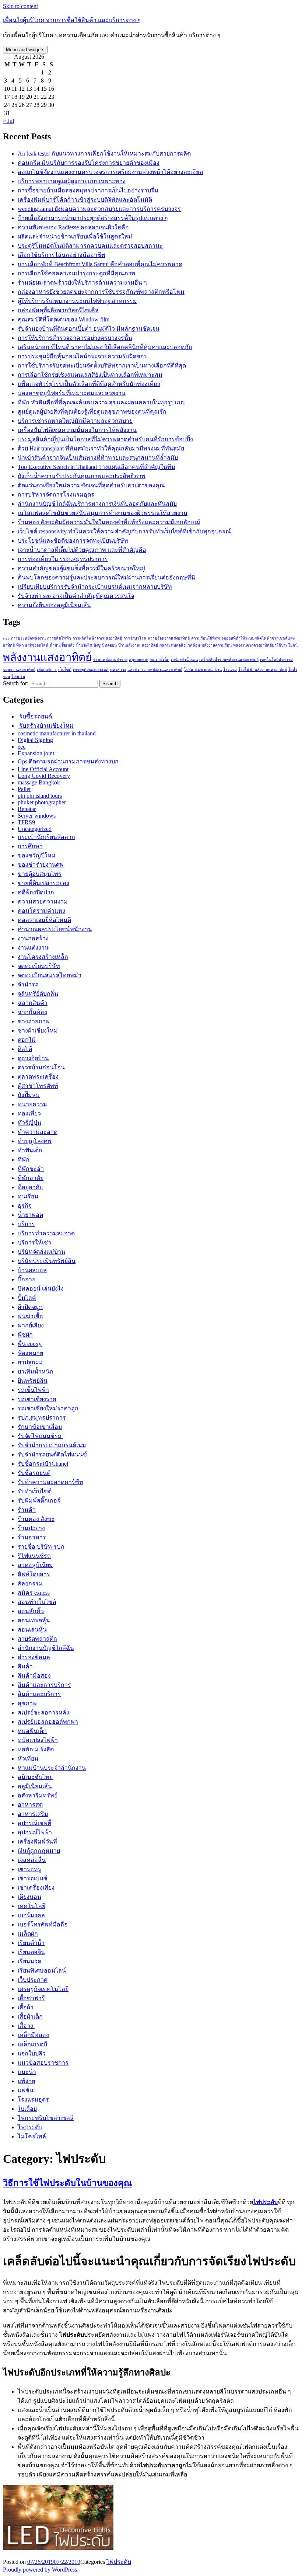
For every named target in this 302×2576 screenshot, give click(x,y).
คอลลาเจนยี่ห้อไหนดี (44, 920)
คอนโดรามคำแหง (41, 911)
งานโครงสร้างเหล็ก (43, 957)
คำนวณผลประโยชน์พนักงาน (55, 929)
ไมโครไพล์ (32, 2136)
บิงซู (97, 645)
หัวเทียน (28, 1759)
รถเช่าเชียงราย (37, 1399)
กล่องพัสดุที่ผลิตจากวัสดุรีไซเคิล (58, 310)
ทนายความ (32, 1104)
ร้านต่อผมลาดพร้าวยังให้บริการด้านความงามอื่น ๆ (82, 283)
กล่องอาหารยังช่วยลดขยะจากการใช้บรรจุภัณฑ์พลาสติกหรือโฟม (101, 292)
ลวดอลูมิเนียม (35, 1565)
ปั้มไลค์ (27, 1298)
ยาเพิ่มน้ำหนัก (36, 1371)
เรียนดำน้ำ (31, 1943)
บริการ (26, 1224)
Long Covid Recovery (44, 776)
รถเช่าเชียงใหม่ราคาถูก (48, 1408)
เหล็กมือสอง (33, 2035)
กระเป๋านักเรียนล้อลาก (46, 837)
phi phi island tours (40, 796)
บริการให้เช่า (34, 1242)
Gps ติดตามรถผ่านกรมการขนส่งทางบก (68, 761)
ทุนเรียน (28, 1196)
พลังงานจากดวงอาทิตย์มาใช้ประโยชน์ (265, 645)
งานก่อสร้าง (33, 938)
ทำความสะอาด (38, 1132)
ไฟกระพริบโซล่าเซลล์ (46, 2118)
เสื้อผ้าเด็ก (30, 2017)
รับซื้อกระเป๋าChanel (43, 1464)
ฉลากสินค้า (33, 1003)
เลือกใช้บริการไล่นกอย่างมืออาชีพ (62, 255)
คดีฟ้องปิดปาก (36, 892)
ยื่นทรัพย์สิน (33, 1381)
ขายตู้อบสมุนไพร (40, 874)
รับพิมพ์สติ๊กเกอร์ (39, 1501)
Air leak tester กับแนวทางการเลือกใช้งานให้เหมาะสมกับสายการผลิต (104, 154)
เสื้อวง (26, 2026)
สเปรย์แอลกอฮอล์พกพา (48, 1722)
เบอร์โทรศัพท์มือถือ (43, 1924)
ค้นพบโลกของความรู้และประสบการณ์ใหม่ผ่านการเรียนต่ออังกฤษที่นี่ (106, 577)
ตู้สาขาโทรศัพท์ (38, 1086)
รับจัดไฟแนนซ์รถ (40, 1436)
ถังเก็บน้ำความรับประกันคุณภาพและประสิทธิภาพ (82, 476)
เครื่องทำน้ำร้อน (184, 660)
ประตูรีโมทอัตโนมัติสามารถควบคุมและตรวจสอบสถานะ (90, 246)
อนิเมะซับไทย (35, 1777)
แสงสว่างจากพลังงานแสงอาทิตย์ (155, 670)
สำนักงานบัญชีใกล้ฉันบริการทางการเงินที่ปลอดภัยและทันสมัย (97, 504)
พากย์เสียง (31, 1325)
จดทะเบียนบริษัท (39, 966)
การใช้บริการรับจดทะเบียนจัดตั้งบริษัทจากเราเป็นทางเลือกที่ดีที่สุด (102, 365)
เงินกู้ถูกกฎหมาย (39, 1851)
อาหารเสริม (33, 1814)
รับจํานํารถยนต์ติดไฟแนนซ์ (52, 1454)
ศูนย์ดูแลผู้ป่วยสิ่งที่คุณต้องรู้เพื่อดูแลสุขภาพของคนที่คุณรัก (92, 412)
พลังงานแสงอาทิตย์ (47, 657)
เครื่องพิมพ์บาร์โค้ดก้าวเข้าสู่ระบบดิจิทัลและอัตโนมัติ (85, 200)
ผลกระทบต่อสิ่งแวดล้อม (180, 645)
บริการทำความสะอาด (46, 1233)
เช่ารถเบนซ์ (33, 1878)
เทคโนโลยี (31, 1906)
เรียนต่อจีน (31, 1952)
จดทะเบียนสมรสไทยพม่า (50, 975)
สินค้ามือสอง (34, 1676)
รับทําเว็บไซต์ (35, 1491)
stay (6, 638)
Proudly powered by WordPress (40, 2570)
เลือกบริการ (47, 670)
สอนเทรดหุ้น (34, 1620)
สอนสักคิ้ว (31, 1611)
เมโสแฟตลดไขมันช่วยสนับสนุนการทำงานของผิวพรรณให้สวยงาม (103, 513)
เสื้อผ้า (26, 2007)
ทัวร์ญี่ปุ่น (29, 1123)
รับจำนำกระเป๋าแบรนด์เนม (52, 1445)
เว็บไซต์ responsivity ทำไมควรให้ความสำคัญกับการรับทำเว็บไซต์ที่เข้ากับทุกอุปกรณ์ (124, 531)
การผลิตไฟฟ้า (59, 638)
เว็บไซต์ (65, 670)
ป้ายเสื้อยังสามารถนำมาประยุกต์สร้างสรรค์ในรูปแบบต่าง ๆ (93, 218)
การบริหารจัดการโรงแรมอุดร (56, 495)
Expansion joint (36, 753)
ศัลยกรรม (30, 1583)
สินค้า (25, 1666)
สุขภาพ (27, 1703)
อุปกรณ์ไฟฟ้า (35, 1832)
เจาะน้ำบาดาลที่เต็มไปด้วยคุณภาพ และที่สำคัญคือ (82, 550)
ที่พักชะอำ (31, 1169)
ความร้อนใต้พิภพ (206, 638)
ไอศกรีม (18, 677)
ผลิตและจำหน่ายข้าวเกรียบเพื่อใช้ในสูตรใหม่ (75, 236)
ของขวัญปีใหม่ (37, 855)
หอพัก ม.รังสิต (36, 1749)
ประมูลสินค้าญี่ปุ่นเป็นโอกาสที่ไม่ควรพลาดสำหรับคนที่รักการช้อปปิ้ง (105, 439)
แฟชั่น (26, 2090)
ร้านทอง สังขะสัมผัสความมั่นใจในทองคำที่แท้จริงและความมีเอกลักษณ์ (109, 522)
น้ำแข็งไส (84, 645)
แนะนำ (27, 2072)
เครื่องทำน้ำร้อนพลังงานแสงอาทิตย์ (229, 660)
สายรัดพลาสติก (37, 1639)
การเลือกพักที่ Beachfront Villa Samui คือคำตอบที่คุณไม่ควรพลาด (100, 264)
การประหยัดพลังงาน (28, 638)
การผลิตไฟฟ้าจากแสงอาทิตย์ (97, 638)
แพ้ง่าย (26, 2081)
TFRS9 (26, 822)
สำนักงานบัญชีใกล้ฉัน (46, 1648)
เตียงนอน (29, 1897)
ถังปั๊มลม (29, 1095)
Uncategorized (35, 829)
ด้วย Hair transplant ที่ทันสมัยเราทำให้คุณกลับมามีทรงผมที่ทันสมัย (101, 448)
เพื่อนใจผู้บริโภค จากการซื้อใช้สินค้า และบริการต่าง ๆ (72, 20)
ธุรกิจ (25, 1206)
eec (22, 747)
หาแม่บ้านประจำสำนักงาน (52, 1768)
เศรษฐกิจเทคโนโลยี (43, 1989)
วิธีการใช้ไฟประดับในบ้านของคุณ (67, 2183)
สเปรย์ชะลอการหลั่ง (43, 1712)
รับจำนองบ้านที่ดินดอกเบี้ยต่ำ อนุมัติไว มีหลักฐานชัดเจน (89, 329)
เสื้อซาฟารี (31, 1998)
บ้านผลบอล (32, 1270)
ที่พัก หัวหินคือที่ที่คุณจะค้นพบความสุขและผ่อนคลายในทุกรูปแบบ (102, 402)
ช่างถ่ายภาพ (34, 1021)
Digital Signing (35, 740)
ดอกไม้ (27, 1040)
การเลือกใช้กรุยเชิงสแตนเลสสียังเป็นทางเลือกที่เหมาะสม (90, 375)
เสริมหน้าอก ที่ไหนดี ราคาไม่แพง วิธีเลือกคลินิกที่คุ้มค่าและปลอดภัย (105, 347)
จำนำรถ (28, 984)
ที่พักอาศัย (31, 1178)
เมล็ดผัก (28, 1934)
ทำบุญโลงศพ (35, 1141)
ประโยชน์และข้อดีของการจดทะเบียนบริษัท (73, 541)
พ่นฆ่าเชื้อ (30, 1316)
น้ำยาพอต (30, 1215)
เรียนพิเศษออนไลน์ (42, 1971)
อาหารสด (30, 1805)
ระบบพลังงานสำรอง (110, 660)
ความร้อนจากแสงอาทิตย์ (169, 638)
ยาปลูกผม (30, 1362)
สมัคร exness (34, 1593)
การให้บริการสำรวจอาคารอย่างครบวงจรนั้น (75, 338)
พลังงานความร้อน (217, 645)
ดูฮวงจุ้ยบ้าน (33, 1058)
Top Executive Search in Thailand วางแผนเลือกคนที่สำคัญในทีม (96, 467)
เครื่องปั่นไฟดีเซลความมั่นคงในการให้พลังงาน (77, 430)
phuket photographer (42, 802)
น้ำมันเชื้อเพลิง (62, 645)
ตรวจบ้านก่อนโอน (41, 1067)
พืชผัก (25, 1335)
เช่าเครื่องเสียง (36, 1888)
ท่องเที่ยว (29, 1113)
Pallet (24, 789)
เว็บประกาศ (33, 1980)
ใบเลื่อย (27, 2109)
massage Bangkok (39, 782)
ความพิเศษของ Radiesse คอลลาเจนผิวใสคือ (73, 227)
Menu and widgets (25, 50)
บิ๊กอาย (27, 1279)
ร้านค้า (27, 1510)
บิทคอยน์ (109, 645)
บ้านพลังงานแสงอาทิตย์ (138, 645)
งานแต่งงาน (33, 948)
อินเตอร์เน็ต (159, 660)
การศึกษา (30, 846)
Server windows (37, 816)
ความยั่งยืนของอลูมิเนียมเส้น (54, 605)
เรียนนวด (29, 1961)
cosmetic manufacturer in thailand (57, 733)
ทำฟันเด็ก (30, 1150)
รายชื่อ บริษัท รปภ (41, 1547)
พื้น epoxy (30, 1344)
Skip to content (20, 6)
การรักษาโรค (135, 638)
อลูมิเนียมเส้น (35, 1786)
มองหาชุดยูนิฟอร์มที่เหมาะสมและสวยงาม (72, 393)
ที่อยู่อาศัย (30, 1187)
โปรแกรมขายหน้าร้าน (203, 670)
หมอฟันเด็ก (32, 1731)
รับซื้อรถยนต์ (35, 716)
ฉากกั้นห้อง (32, 1012)
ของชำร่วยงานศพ (41, 865)
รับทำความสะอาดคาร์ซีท (50, 1482)
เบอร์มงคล (31, 1915)
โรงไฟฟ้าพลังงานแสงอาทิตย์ (263, 670)
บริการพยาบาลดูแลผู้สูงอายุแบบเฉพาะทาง (72, 181)
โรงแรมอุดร (33, 2100)
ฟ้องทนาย (30, 1353)
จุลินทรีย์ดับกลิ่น (38, 994)
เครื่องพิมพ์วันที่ (37, 1842)
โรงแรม (230, 670)
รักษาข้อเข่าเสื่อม (40, 1427)
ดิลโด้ (25, 1049)
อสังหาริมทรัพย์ (38, 1795)
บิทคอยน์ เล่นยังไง (41, 1289)
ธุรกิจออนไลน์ (37, 645)
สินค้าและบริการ (39, 1694)
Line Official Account (43, 769)
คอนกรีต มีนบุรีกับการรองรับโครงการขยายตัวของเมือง (89, 163)
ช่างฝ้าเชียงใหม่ (38, 1031)
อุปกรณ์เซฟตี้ (34, 1823)
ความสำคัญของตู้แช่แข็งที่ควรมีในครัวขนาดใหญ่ (81, 568)
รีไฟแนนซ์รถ (34, 1556)
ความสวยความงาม (43, 901)
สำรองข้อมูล (34, 1657)
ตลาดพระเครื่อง (38, 1077)
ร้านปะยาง (31, 1528)
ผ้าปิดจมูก (30, 1307)
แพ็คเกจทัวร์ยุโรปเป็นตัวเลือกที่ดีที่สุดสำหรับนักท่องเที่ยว (89, 384)
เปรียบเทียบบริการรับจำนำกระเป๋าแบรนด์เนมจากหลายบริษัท (95, 587)
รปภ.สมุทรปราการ (42, 1418)
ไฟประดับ (30, 2127)
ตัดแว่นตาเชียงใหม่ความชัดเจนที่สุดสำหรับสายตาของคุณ (91, 485)
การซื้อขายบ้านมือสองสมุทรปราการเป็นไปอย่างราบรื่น (88, 190)
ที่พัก (20, 645)
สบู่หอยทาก (138, 660)
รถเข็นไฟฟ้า (33, 1390)
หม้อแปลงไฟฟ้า (38, 1740)
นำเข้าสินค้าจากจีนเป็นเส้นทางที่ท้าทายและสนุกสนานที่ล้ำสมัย (98, 458)
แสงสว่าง (118, 670)
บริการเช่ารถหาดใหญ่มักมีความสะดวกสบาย (75, 421)
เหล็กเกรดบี (32, 2044)
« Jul (8, 121)
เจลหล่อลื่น (32, 1860)
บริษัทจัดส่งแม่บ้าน (41, 1252)
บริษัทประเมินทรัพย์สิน (47, 1261)
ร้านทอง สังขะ (36, 1519)
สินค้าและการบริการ (44, 1685)
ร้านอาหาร (32, 1537)
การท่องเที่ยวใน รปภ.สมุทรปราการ (63, 559)
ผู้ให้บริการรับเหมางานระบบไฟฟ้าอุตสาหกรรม (77, 301)
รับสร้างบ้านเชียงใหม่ (46, 726)
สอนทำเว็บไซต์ (37, 1602)
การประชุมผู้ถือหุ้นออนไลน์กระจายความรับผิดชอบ (83, 356)
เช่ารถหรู (29, 1869)
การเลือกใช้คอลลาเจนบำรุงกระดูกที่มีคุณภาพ (77, 273)
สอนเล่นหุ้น (32, 1630)
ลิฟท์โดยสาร (34, 1574)
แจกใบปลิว (32, 2053)
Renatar (27, 809)
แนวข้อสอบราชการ (43, 2063)
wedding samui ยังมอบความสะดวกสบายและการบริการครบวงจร (99, 209)
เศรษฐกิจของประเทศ (91, 670)
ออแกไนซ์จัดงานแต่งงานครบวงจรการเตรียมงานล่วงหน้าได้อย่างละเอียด (110, 172)
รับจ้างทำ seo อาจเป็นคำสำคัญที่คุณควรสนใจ (76, 596)
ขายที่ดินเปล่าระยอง (43, 883)
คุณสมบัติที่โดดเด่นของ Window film (64, 319)
